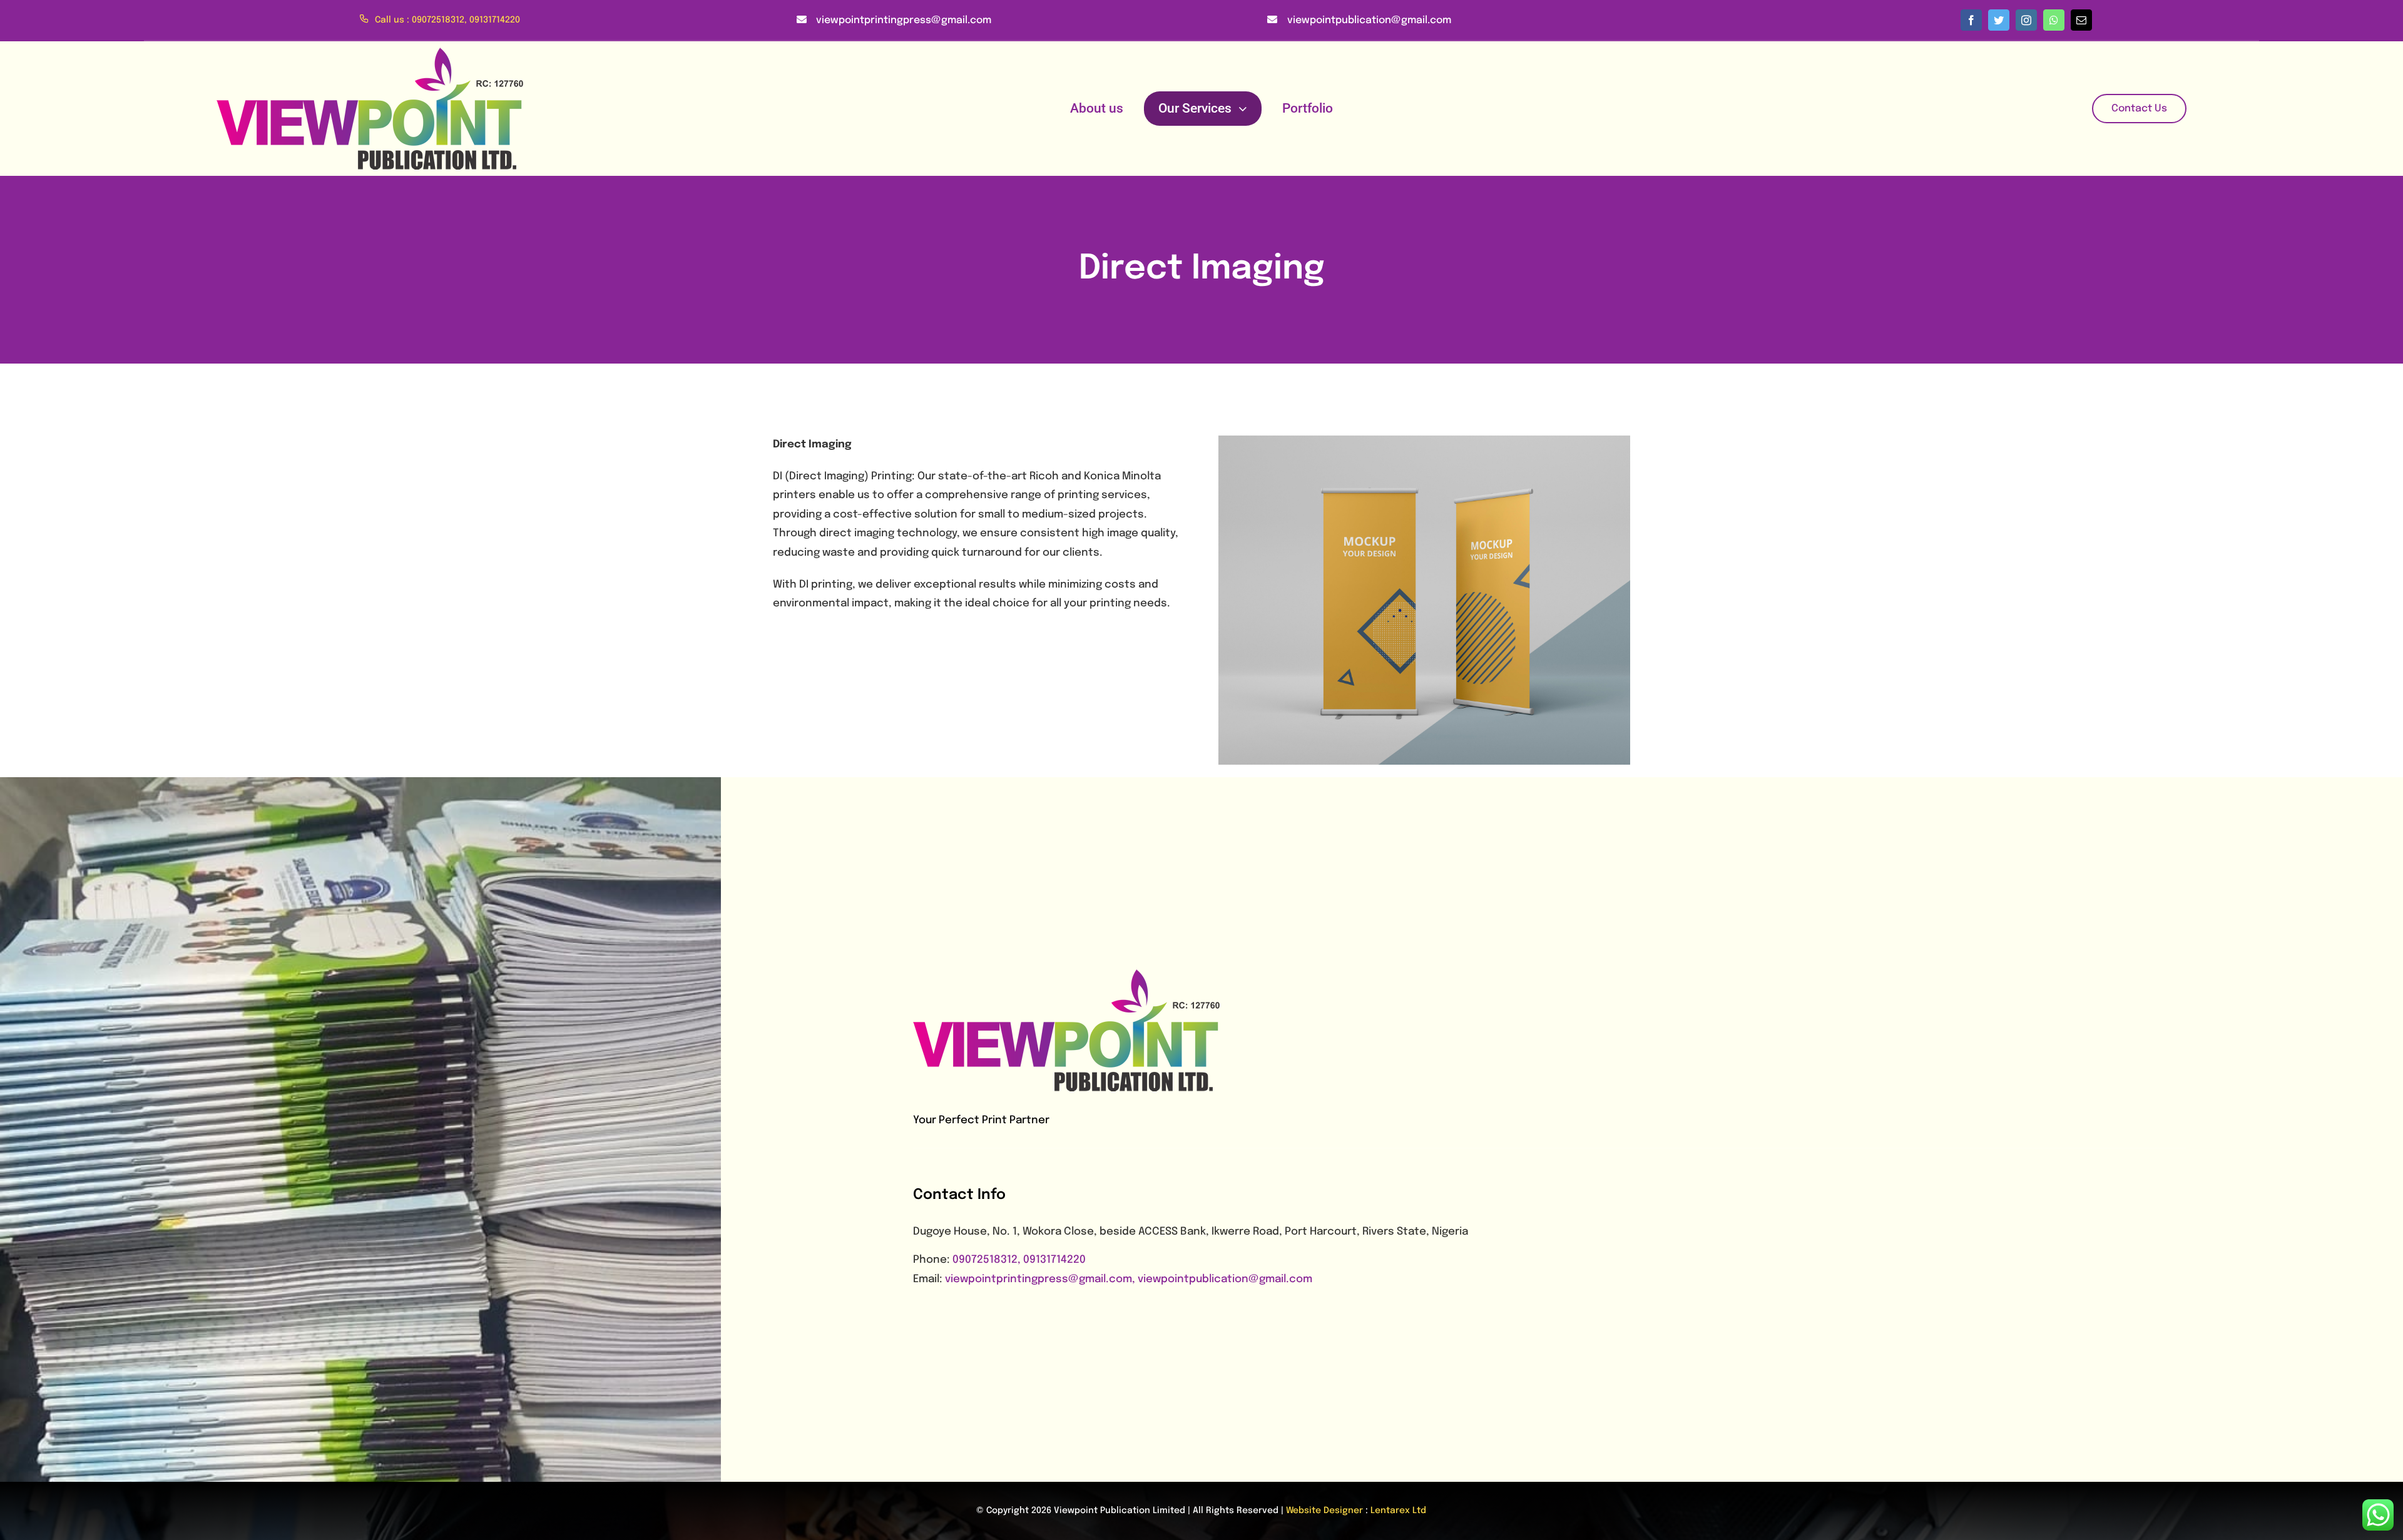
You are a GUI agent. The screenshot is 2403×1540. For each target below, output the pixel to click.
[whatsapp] (2054, 20)
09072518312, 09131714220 (1019, 1260)
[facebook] (1971, 20)
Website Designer (1324, 1511)
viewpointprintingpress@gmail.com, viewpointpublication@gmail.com (1129, 1279)
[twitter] (1999, 20)
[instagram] (2026, 20)
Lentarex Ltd (1398, 1511)
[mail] (2081, 20)
